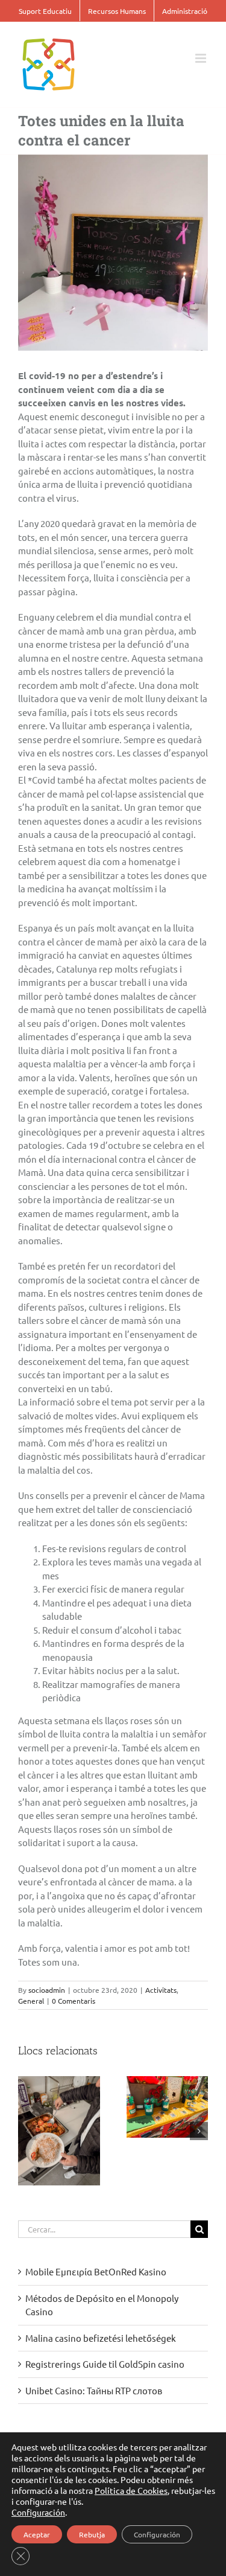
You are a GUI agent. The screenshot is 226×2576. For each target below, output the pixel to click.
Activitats (161, 1990)
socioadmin (47, 1990)
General (31, 2001)
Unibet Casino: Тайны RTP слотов (94, 2390)
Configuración (38, 2512)
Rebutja (92, 2534)
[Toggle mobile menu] (202, 58)
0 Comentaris (74, 2001)
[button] (27, 2131)
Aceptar (37, 2534)
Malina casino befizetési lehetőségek (101, 2338)
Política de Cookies (131, 2490)
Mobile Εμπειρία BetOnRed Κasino (96, 2271)
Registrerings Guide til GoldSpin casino (105, 2364)
